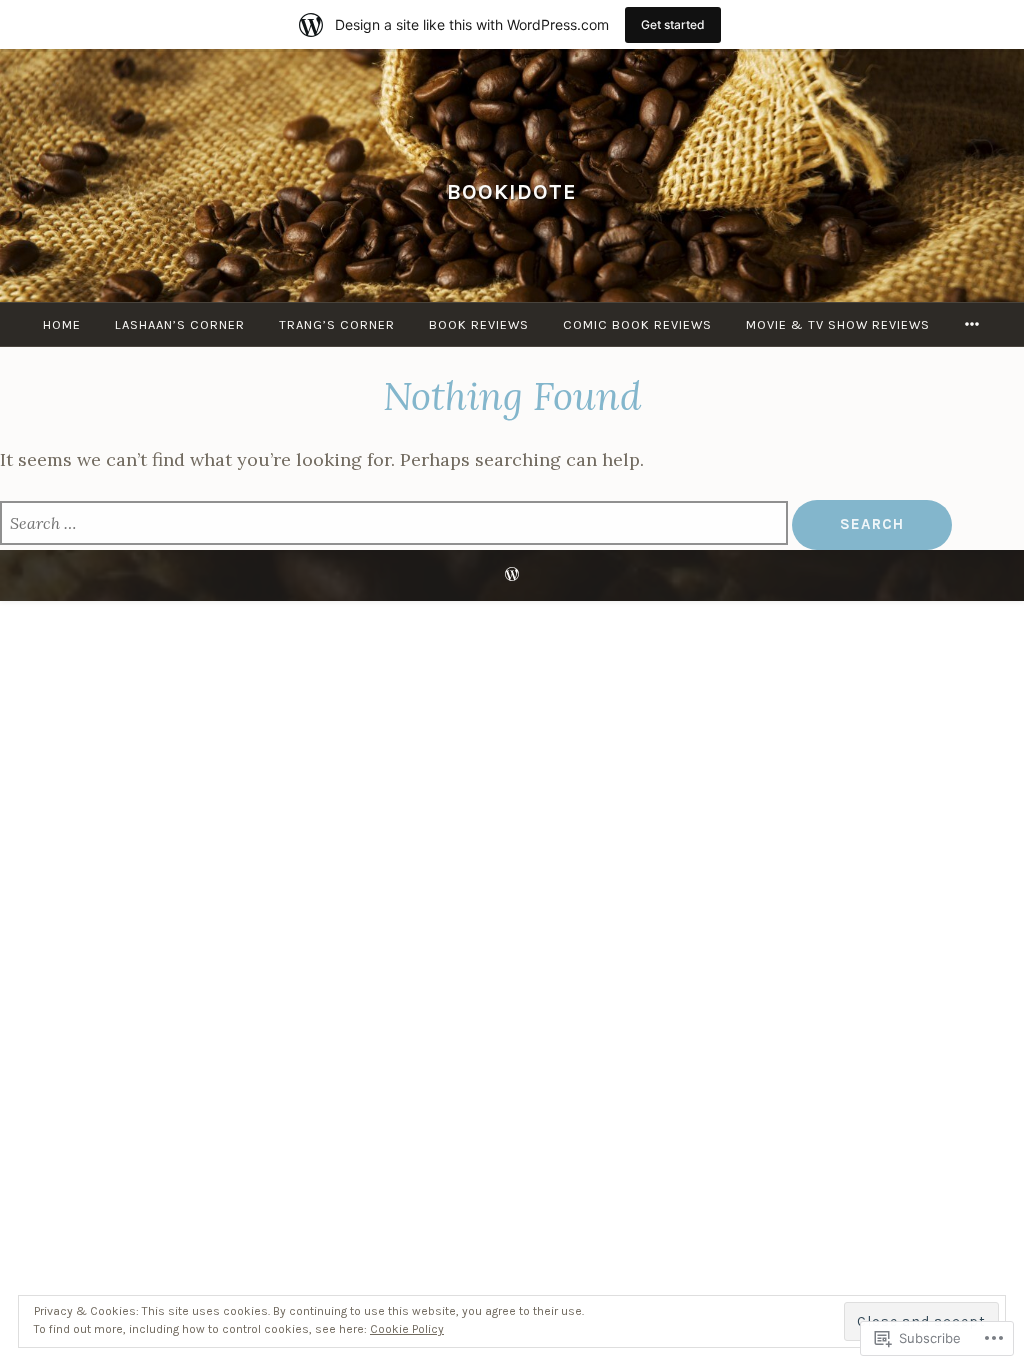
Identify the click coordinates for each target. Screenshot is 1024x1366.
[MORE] (972, 324)
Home (62, 324)
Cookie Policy (407, 1329)
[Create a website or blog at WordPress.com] (512, 575)
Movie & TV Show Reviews (838, 324)
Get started (673, 24)
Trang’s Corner (337, 324)
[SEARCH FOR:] (396, 524)
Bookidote (512, 191)
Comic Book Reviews (637, 324)
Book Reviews (479, 324)
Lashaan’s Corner (180, 324)
